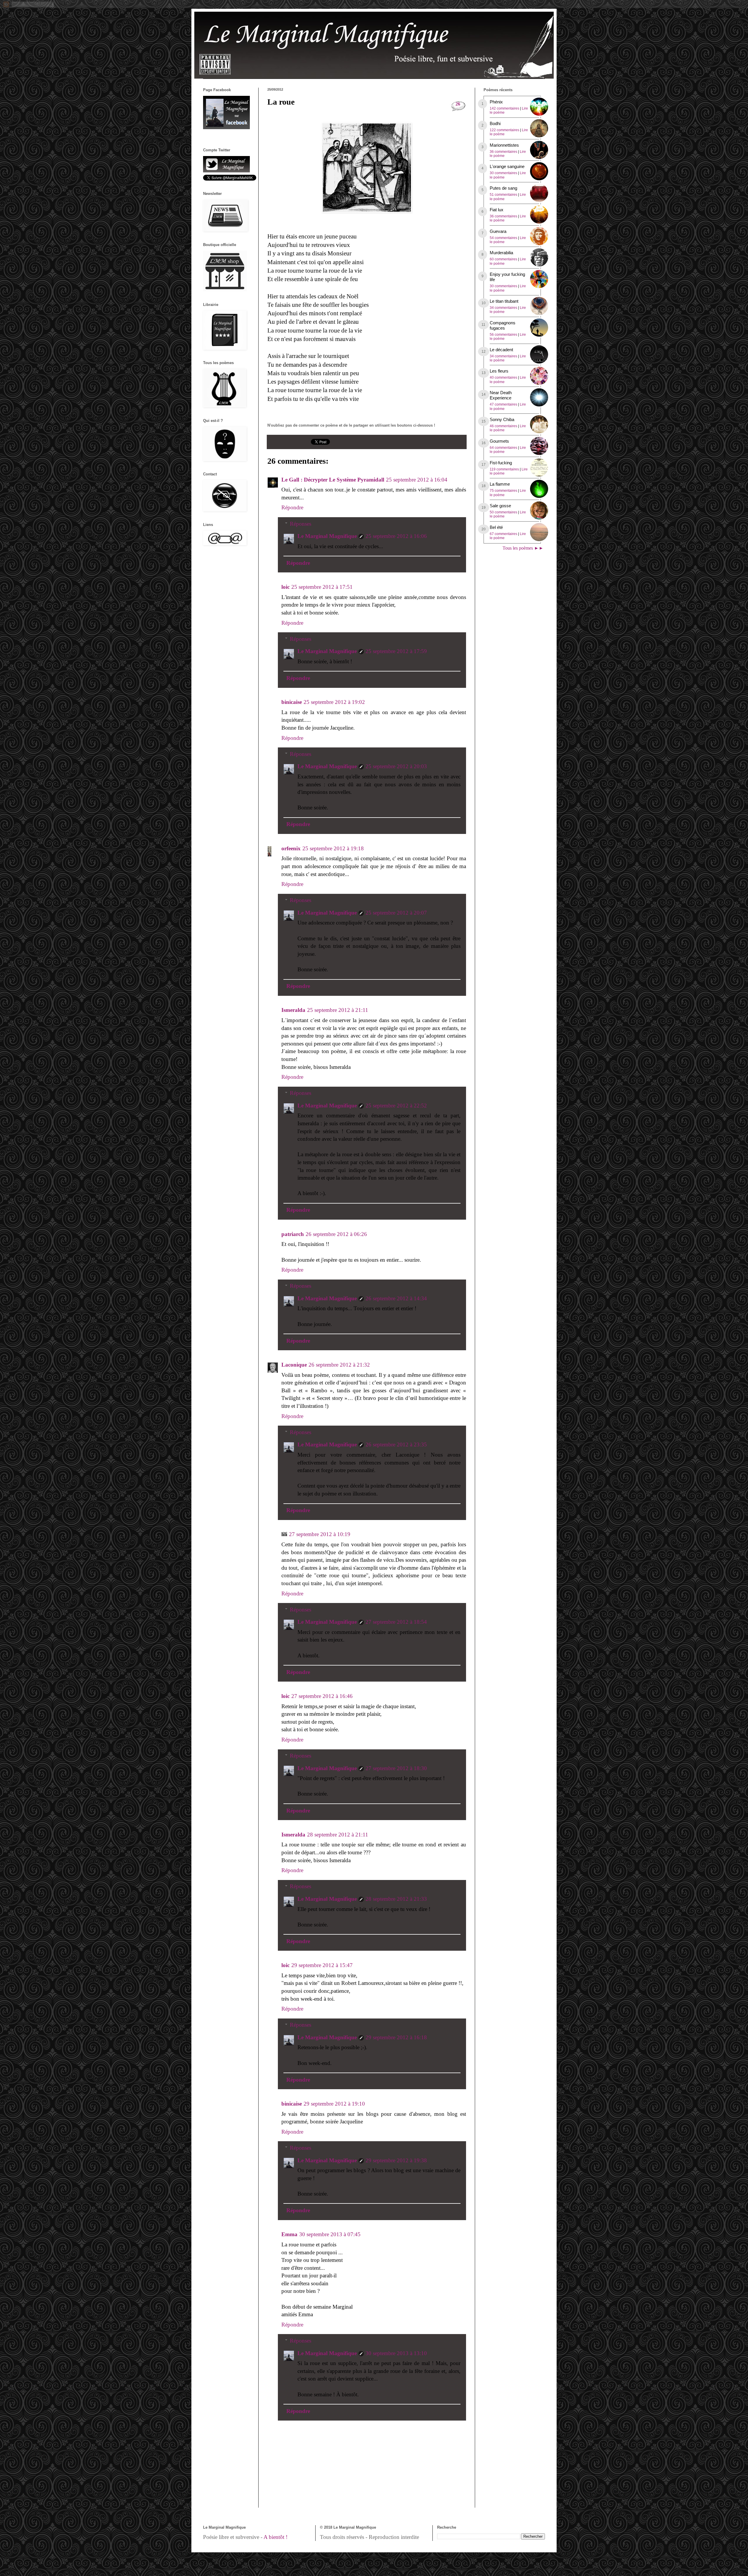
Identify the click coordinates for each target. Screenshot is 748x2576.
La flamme (500, 484)
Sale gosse (500, 506)
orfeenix (291, 848)
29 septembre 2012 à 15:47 (322, 1965)
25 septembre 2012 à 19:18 (333, 848)
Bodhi (495, 123)
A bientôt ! (276, 2537)
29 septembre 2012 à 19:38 (396, 2160)
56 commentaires (503, 335)
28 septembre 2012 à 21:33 (396, 1899)
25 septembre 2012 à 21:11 (338, 1010)
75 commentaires (503, 491)
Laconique (294, 1365)
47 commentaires (503, 404)
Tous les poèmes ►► (523, 548)
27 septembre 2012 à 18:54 (396, 1622)
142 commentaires (504, 108)
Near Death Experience (501, 395)
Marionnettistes (504, 145)
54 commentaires (503, 238)
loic (285, 587)
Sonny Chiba (502, 419)
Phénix (496, 102)
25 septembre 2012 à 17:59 (396, 651)
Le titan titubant (504, 301)
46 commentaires (503, 426)
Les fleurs (499, 371)
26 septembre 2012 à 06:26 (336, 1234)
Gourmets (499, 441)
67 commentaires (503, 534)
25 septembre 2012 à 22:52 (396, 1106)
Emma (289, 2234)
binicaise (292, 702)
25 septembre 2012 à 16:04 (417, 480)
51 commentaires (503, 195)
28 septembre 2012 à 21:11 (338, 1835)
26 (458, 104)
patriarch (293, 1234)
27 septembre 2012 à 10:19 (320, 1534)
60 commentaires (503, 259)
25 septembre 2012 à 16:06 (396, 536)
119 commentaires (504, 469)
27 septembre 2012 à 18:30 (396, 1768)
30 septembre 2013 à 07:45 (330, 2234)
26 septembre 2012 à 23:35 (396, 1444)
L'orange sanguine (507, 166)
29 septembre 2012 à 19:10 (334, 2104)
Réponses (301, 524)
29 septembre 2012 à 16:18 (396, 2037)
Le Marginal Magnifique (327, 536)
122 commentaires (504, 130)
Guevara (498, 231)
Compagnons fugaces (503, 325)
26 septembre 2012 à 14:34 (396, 1298)
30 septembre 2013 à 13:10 (396, 2353)
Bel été (496, 527)
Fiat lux (497, 210)
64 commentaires (503, 448)
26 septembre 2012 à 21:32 (339, 1365)
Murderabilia (501, 253)
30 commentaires (503, 173)
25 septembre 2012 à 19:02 (334, 702)
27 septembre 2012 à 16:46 (322, 1696)
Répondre (292, 507)
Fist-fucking (501, 463)
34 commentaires (503, 308)
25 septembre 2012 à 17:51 (322, 587)
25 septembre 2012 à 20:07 (396, 913)
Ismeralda (293, 1010)
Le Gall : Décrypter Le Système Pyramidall (333, 480)
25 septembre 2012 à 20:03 (396, 766)
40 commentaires (503, 378)
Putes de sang (503, 188)
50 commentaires (503, 512)
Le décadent (501, 350)
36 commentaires (503, 152)
